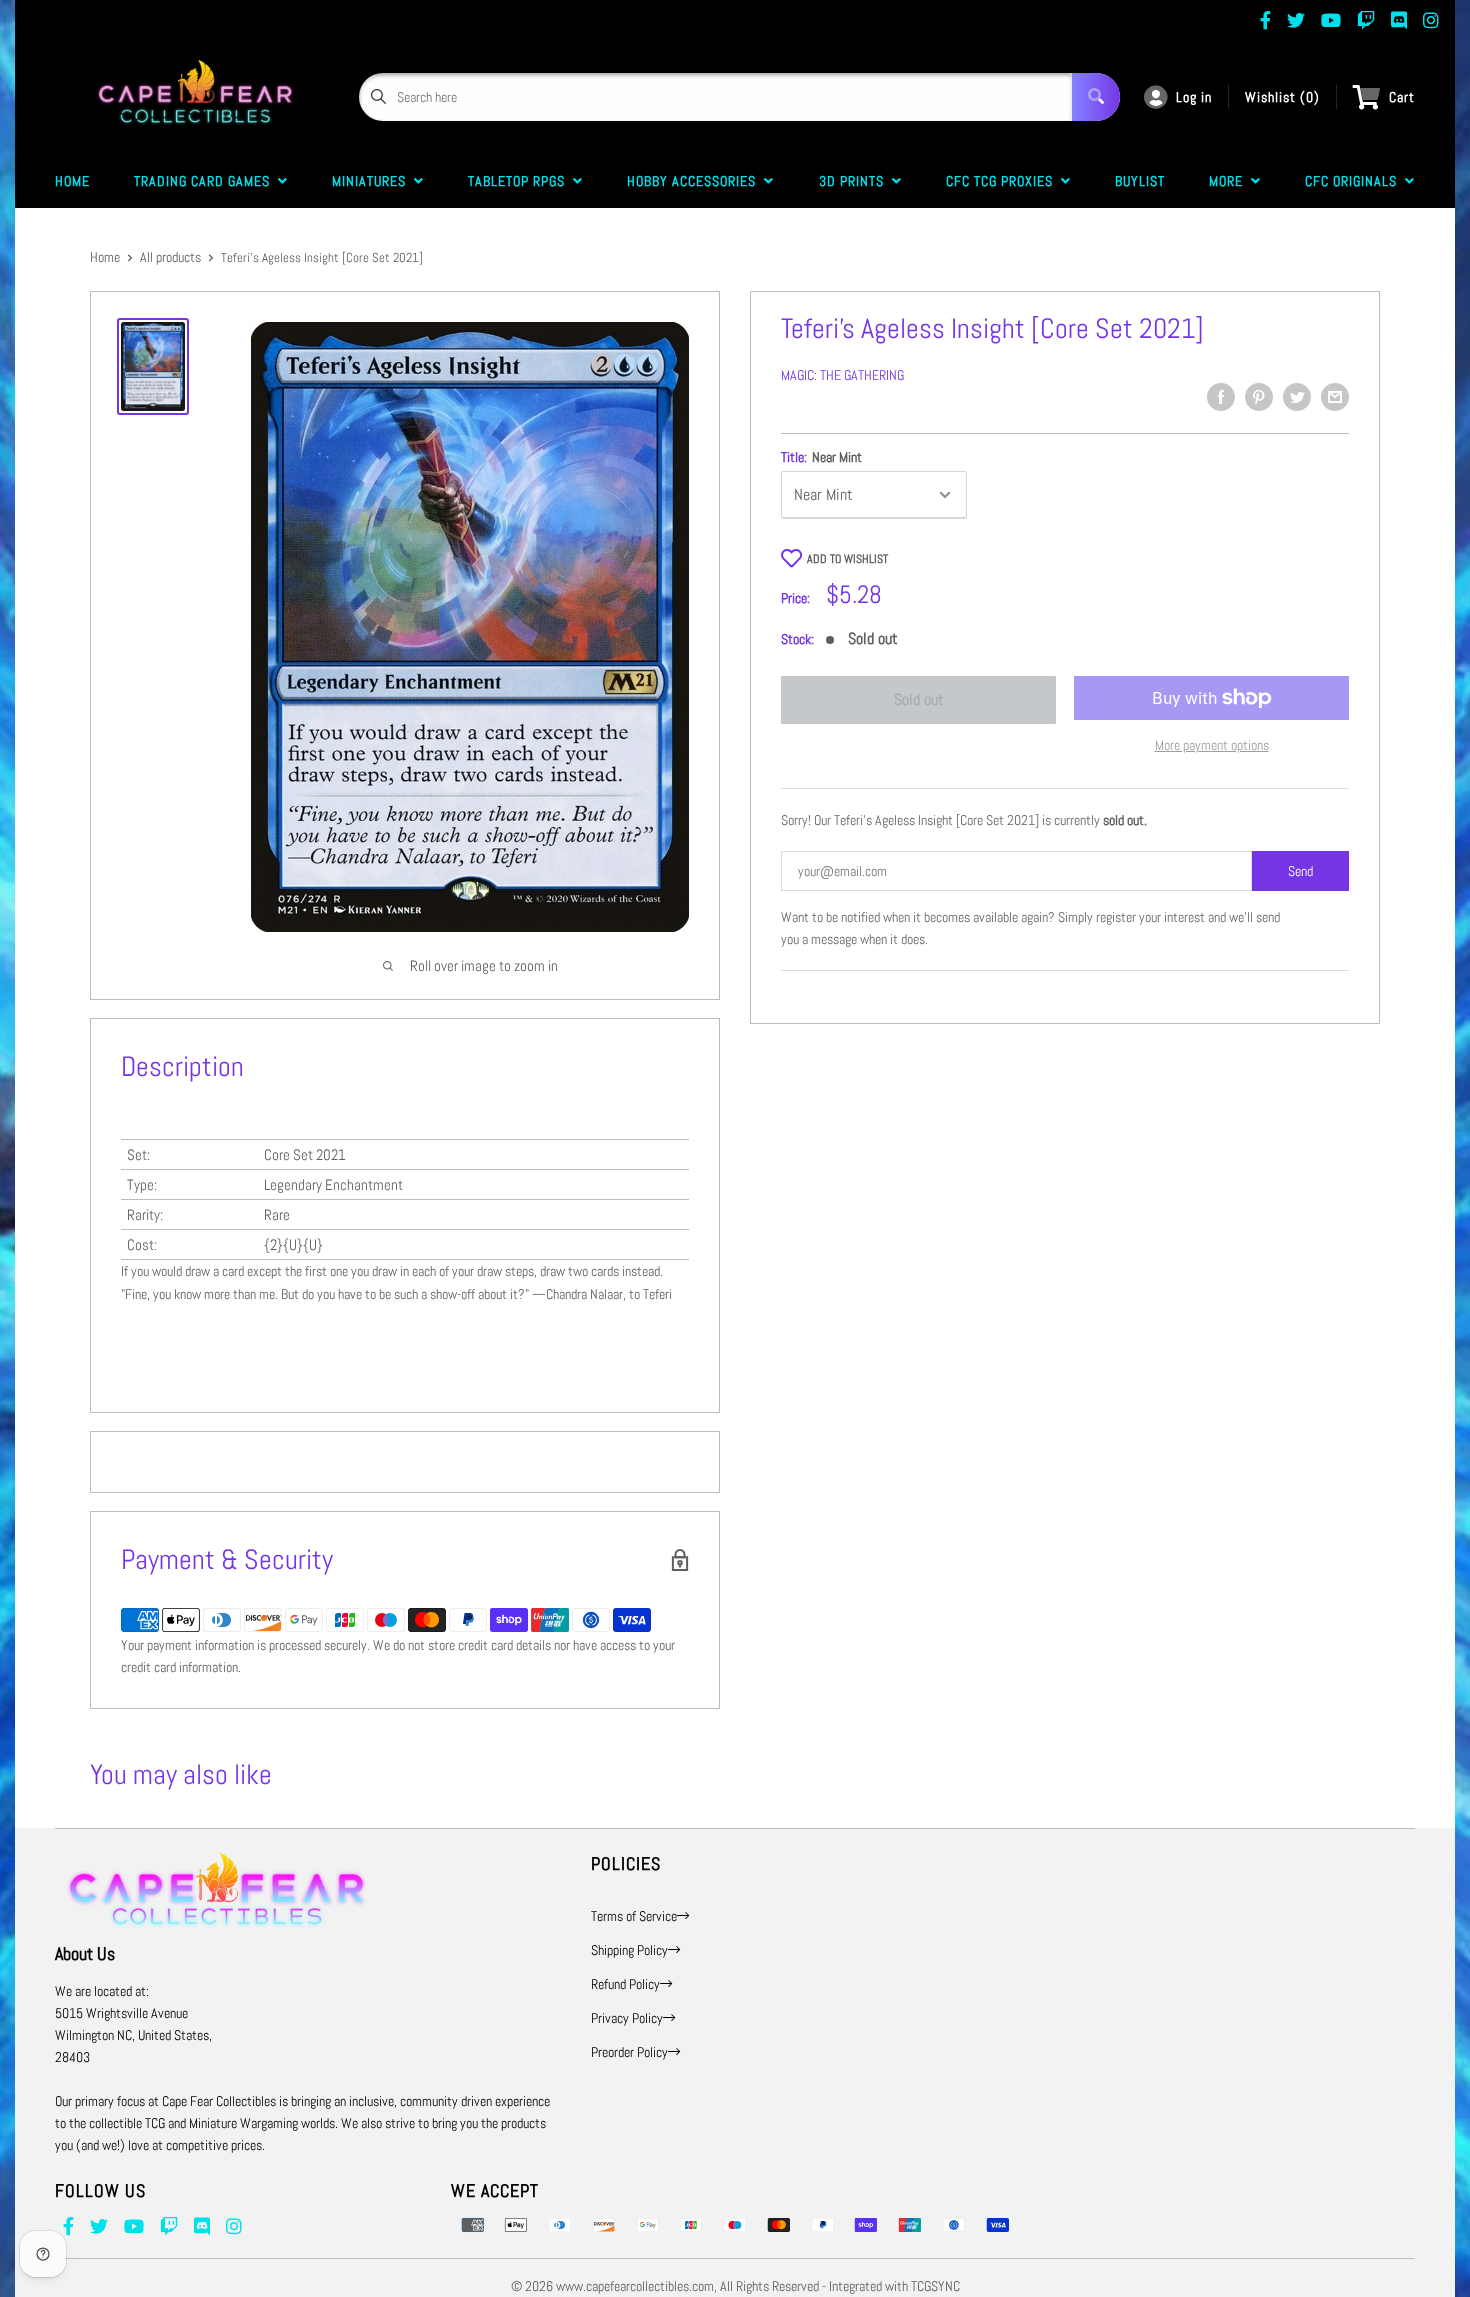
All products (170, 257)
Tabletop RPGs (520, 181)
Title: (821, 457)
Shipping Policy (629, 1950)
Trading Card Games (206, 181)
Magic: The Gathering (842, 375)
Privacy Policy (627, 2018)
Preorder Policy (629, 2052)
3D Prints (855, 181)
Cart (1402, 97)
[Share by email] (1335, 397)
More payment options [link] (1212, 745)
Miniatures (373, 181)
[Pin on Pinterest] (1259, 397)
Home (72, 181)
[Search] (1096, 97)
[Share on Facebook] (1221, 397)
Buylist (1140, 181)
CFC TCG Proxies (1003, 181)
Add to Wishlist (847, 559)
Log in (1194, 97)
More (1230, 181)
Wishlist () (1282, 97)
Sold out (919, 699)
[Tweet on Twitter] (1297, 397)
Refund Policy (625, 1984)
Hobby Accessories (695, 181)
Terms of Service (634, 1916)
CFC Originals (1355, 181)
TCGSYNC (935, 2286)
